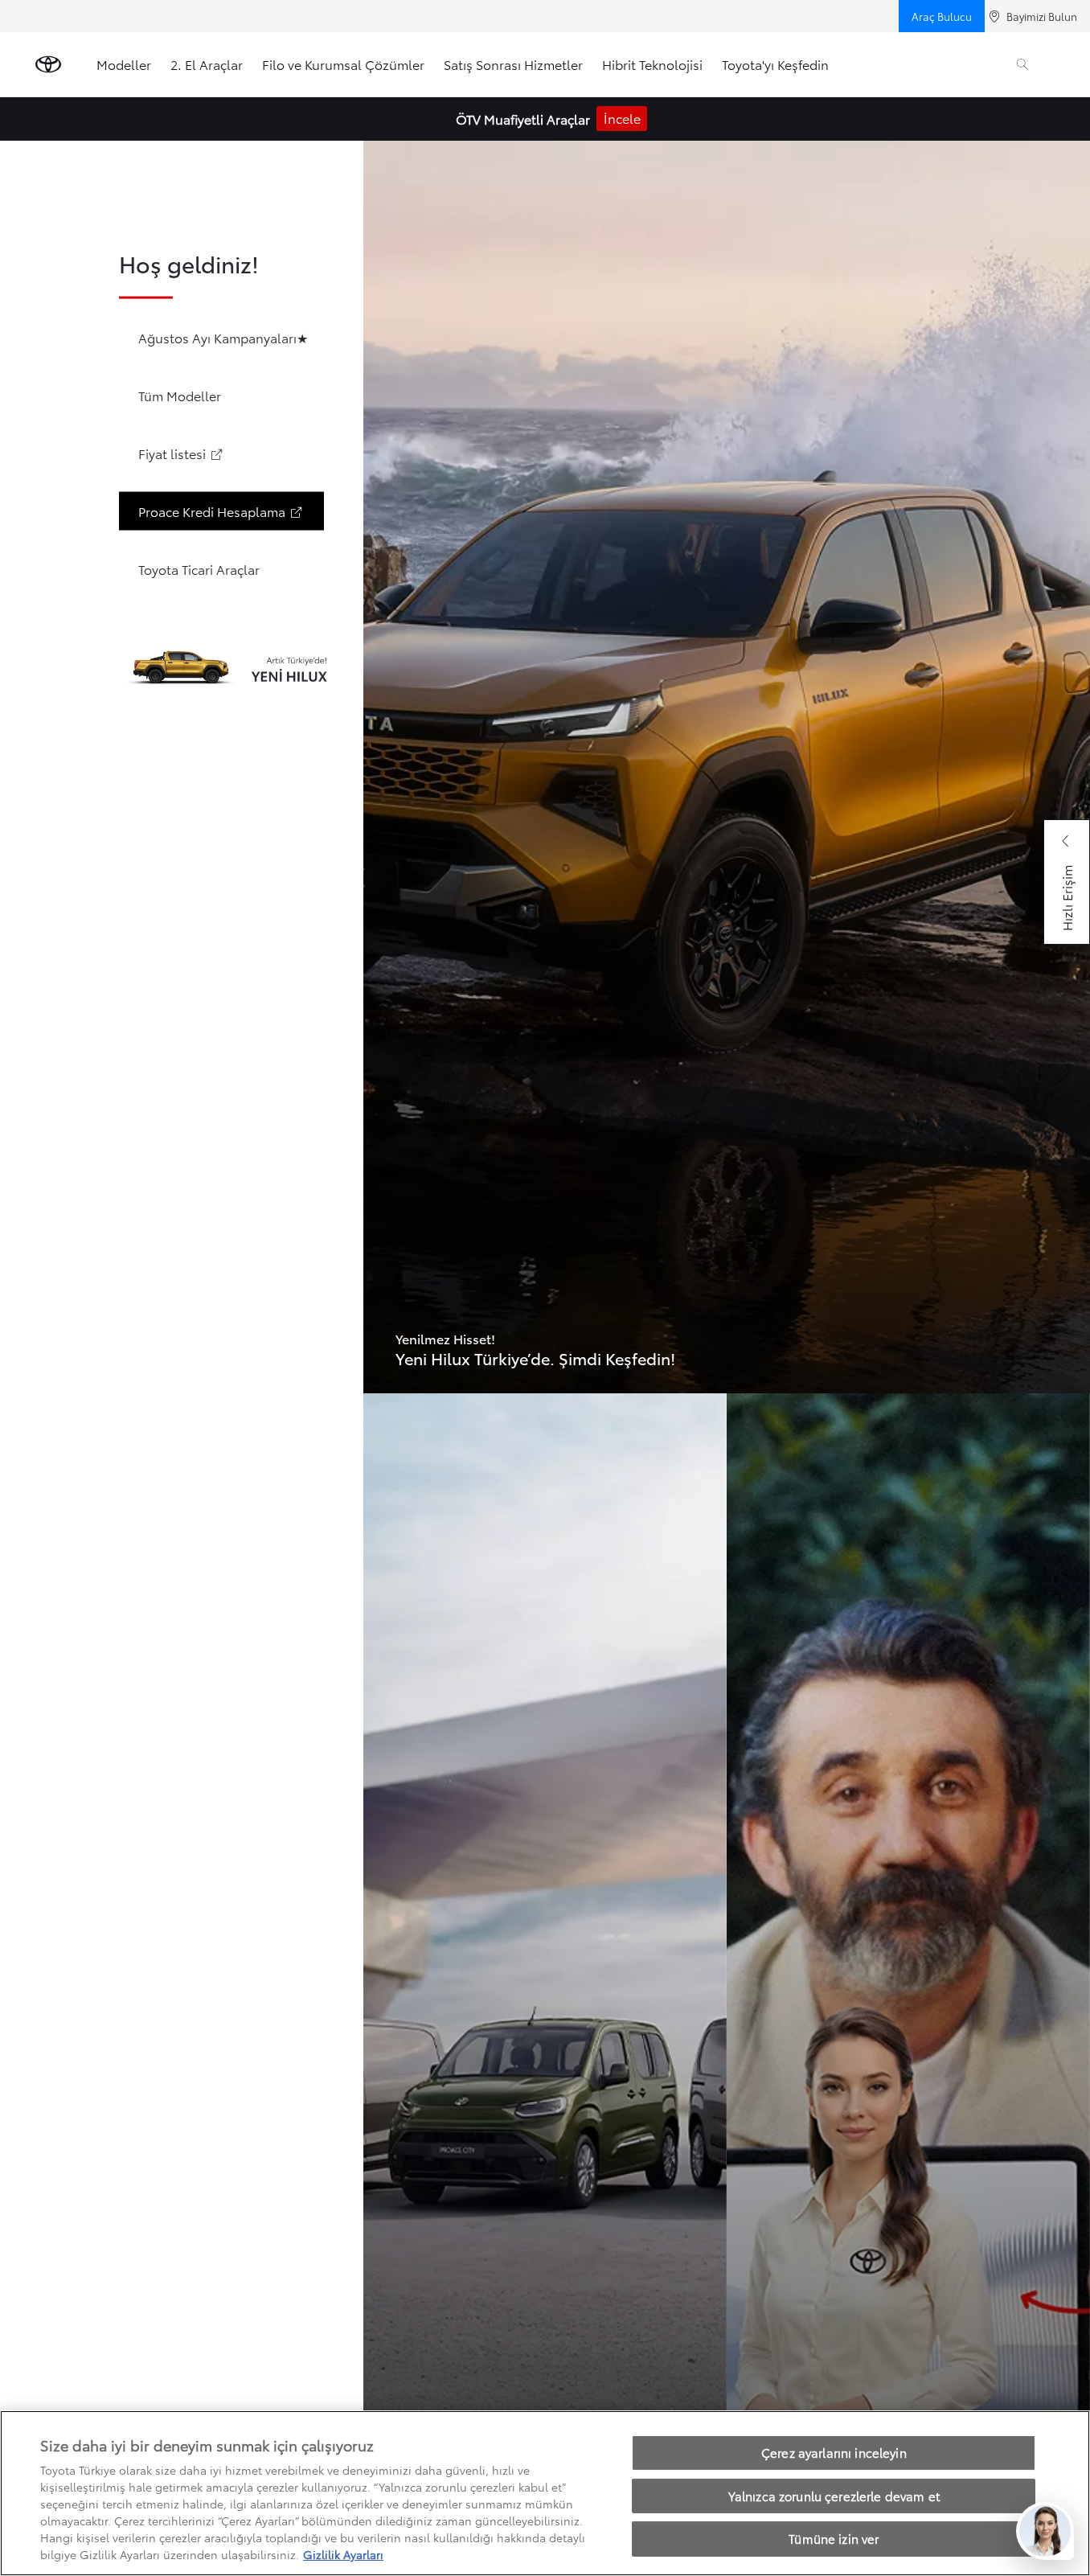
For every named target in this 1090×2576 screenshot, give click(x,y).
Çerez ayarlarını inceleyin (834, 2452)
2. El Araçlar (207, 64)
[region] (545, 2493)
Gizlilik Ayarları (343, 2554)
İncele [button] (622, 118)
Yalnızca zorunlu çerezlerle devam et (834, 2496)
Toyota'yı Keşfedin (775, 64)
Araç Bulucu (942, 16)
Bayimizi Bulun (1042, 16)
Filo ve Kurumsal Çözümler (343, 64)
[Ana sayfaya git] (48, 64)
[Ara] (1022, 64)
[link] (727, 767)
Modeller (124, 64)
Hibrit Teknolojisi (652, 64)
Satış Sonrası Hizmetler (513, 64)
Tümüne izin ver (834, 2538)
